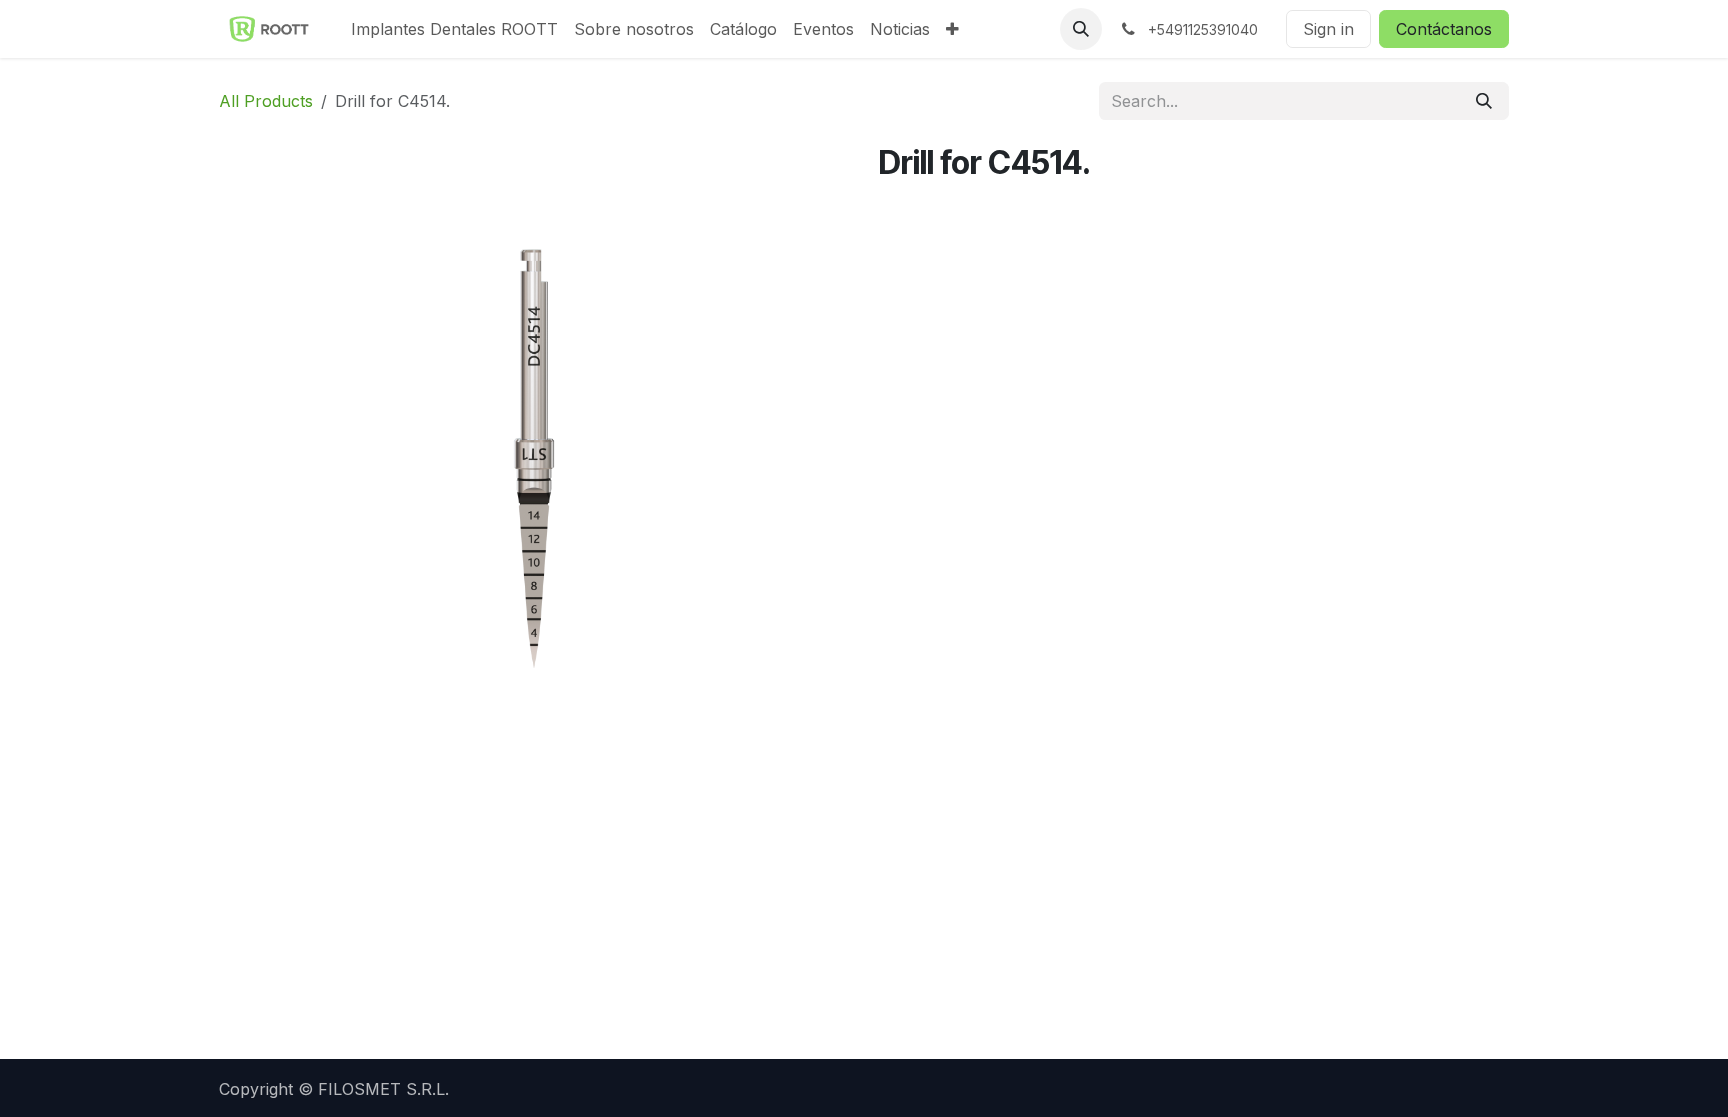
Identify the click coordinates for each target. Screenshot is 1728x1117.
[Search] (1484, 101)
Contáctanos (1444, 29)
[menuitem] (454, 29)
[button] (1081, 29)
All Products (266, 101)
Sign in (1328, 29)
